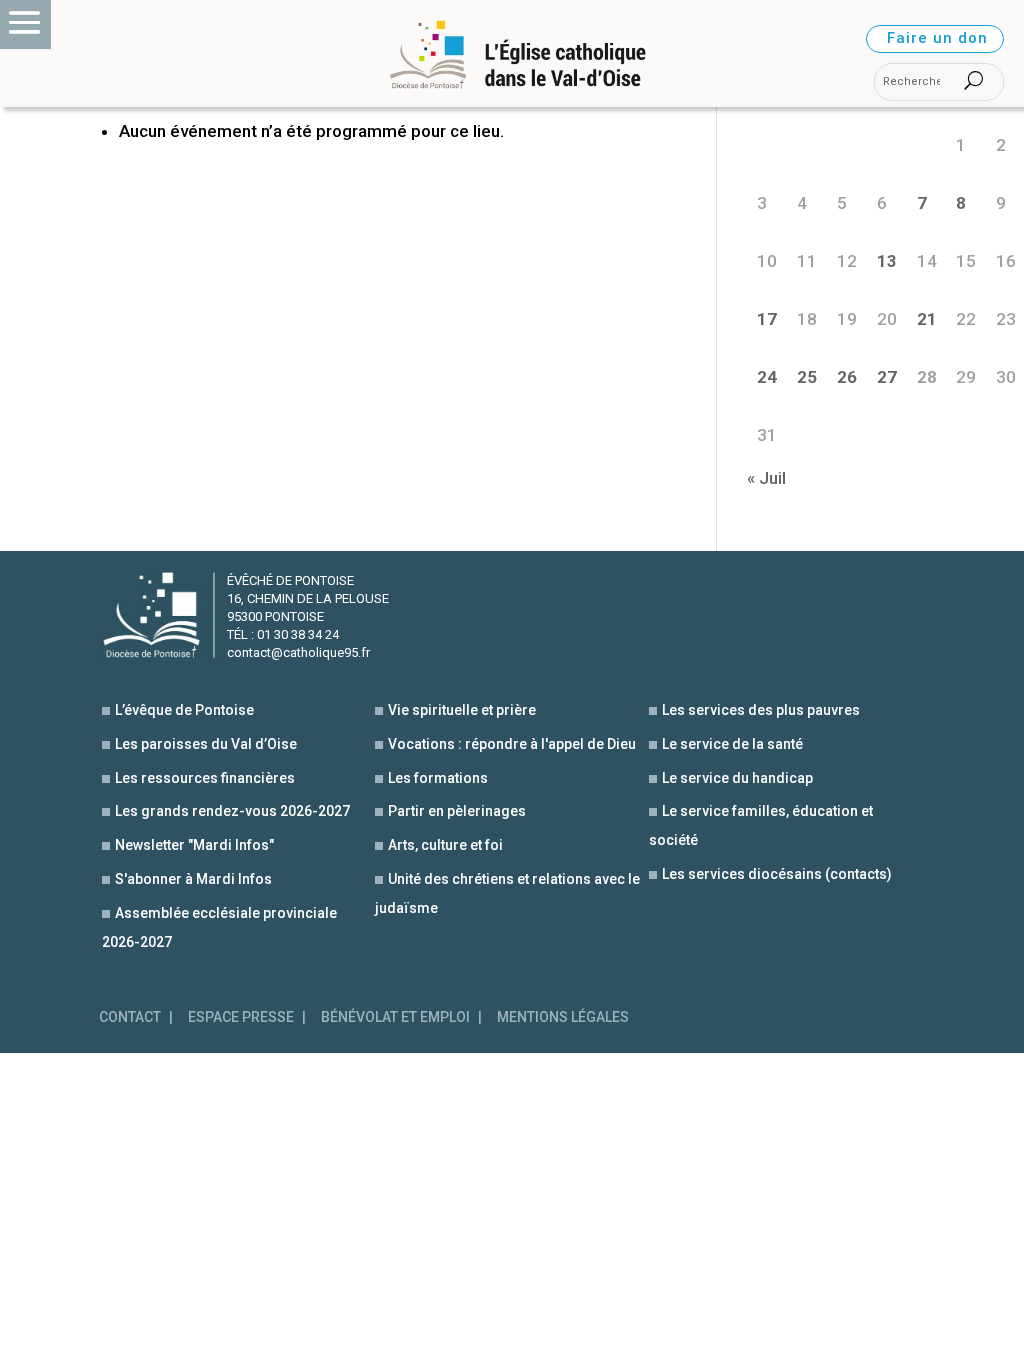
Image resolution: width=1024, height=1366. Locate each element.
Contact (130, 1017)
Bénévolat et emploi (395, 1017)
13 (887, 261)
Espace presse (241, 1017)
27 (887, 377)
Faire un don (937, 38)
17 (767, 319)
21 (927, 319)
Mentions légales (563, 1017)
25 (807, 377)
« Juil (766, 478)
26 (847, 377)
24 (767, 377)
